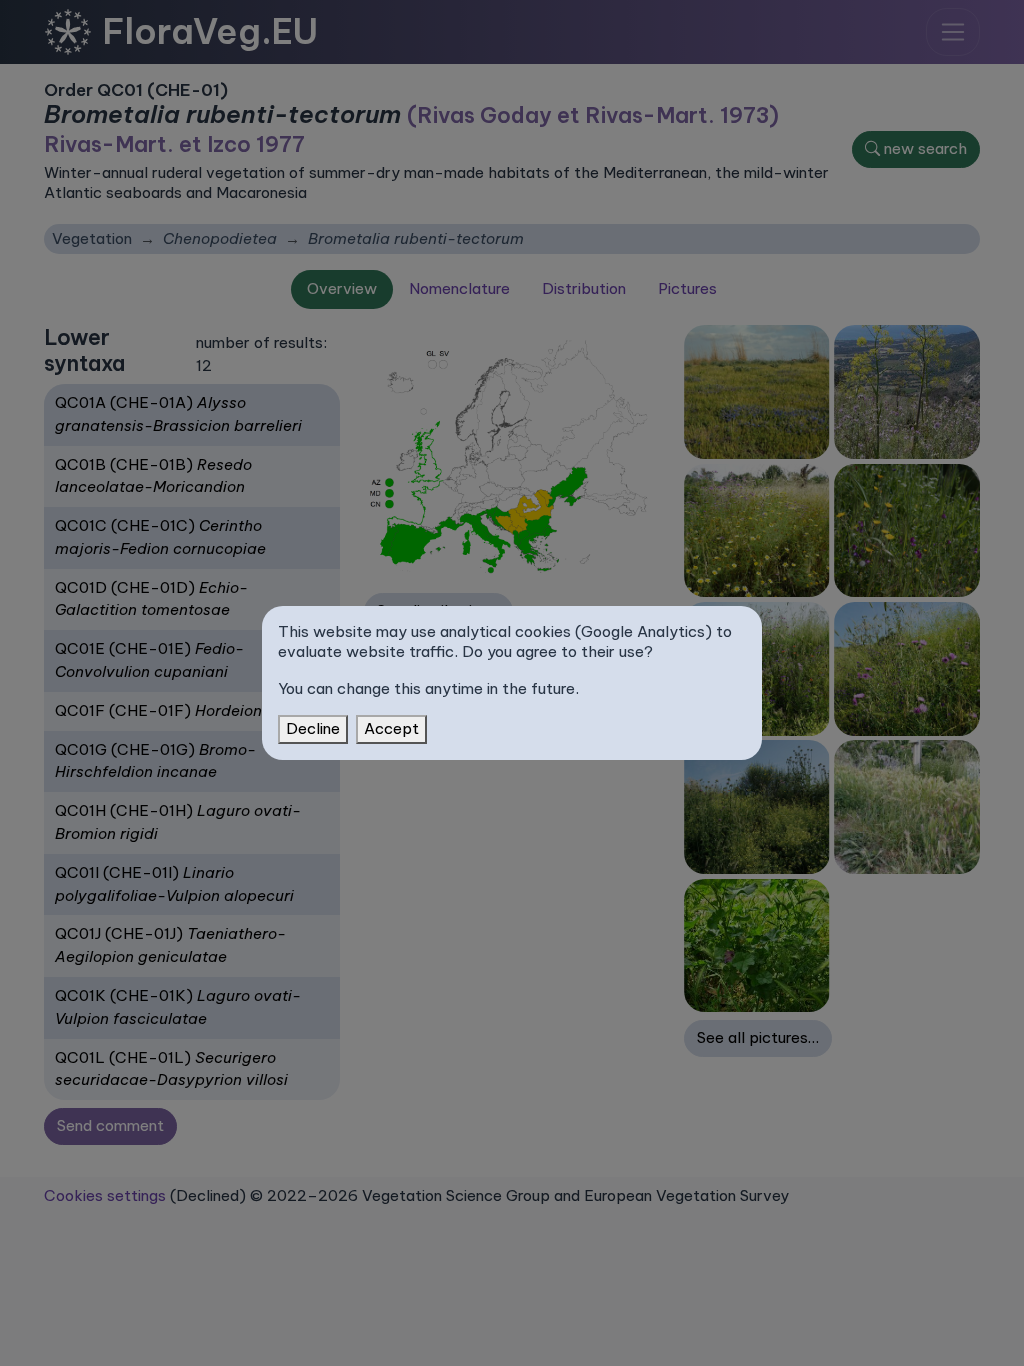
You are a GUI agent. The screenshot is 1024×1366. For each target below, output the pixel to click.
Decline (313, 728)
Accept (391, 728)
